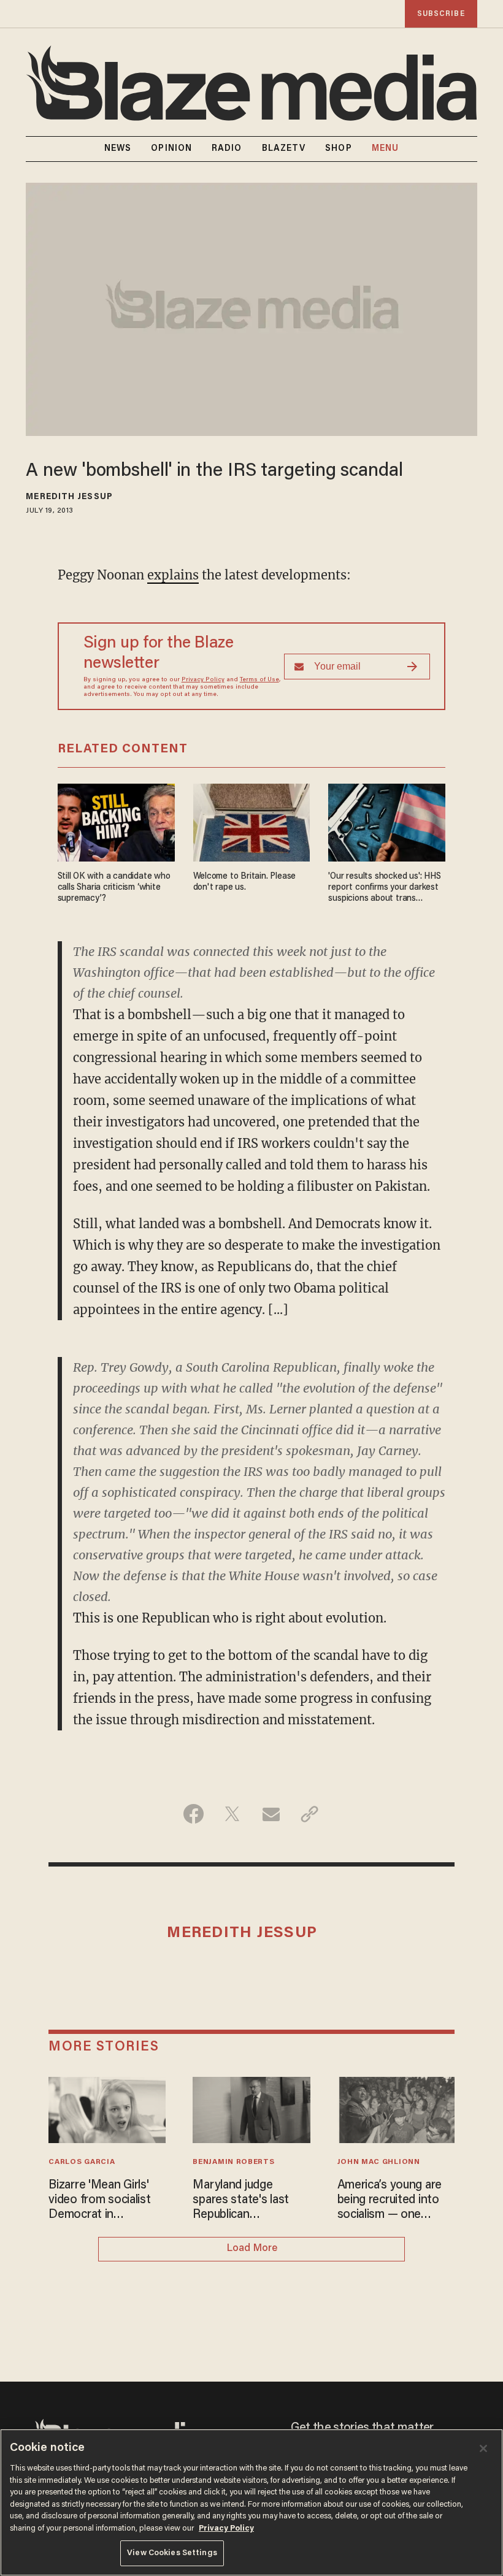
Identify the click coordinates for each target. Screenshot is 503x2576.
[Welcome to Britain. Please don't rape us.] (252, 821)
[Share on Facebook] (194, 1814)
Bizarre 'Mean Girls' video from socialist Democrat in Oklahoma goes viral (101, 2201)
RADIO (227, 149)
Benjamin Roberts (233, 2162)
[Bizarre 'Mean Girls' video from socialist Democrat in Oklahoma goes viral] (107, 2108)
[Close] (483, 2448)
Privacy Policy (203, 680)
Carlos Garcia (82, 2162)
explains (173, 575)
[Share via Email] (271, 1814)
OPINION (171, 149)
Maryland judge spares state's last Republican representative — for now (247, 2201)
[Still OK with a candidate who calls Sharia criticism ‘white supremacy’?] (116, 821)
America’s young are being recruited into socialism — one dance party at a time (393, 2201)
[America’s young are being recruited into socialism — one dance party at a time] (396, 2108)
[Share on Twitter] (232, 1814)
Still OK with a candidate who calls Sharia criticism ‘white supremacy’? (114, 888)
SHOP (338, 149)
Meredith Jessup (69, 497)
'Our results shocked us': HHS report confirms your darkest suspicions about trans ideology (384, 888)
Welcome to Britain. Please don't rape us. (245, 882)
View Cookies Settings (172, 2553)
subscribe (441, 14)
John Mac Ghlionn (379, 2162)
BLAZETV (284, 149)
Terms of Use (259, 680)
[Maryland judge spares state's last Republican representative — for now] (251, 2108)
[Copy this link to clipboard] (309, 1814)
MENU (385, 149)
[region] (251, 2502)
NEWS (118, 149)
